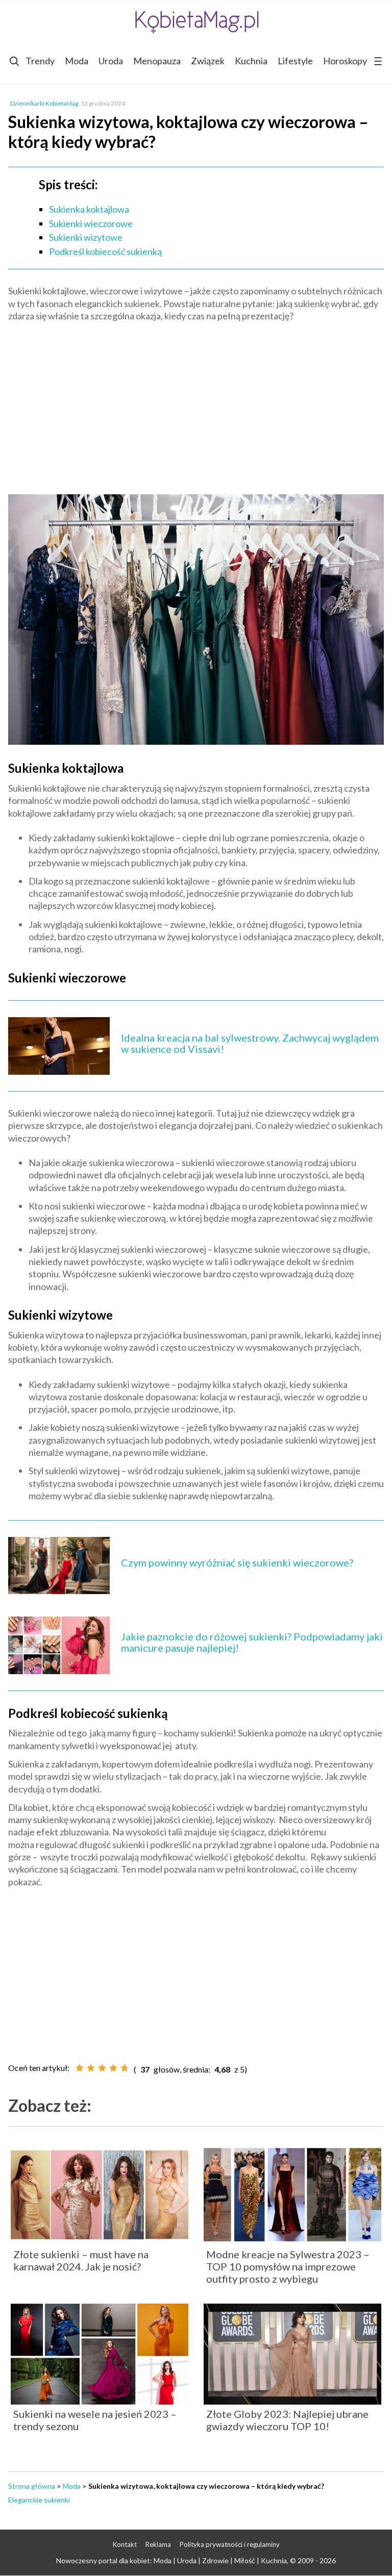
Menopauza (157, 61)
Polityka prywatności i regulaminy (230, 2544)
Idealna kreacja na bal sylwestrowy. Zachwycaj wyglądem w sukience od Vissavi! (250, 1043)
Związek (208, 61)
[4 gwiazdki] (113, 2068)
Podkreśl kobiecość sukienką (105, 251)
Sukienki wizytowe (86, 237)
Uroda (111, 61)
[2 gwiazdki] (91, 2068)
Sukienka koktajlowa (89, 209)
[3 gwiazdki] (102, 2068)
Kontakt (125, 2544)
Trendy (40, 61)
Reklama (158, 2544)
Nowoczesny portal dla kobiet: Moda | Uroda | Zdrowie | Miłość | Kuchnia (171, 2560)
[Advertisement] (196, 403)
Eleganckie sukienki (39, 2500)
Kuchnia (251, 61)
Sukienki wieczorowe (91, 223)
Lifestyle (295, 61)
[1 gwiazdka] (80, 2068)
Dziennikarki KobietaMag (44, 103)
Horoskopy (345, 61)
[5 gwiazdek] (125, 2068)
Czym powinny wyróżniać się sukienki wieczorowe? (237, 1562)
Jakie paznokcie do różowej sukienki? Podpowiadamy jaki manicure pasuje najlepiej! (252, 1642)
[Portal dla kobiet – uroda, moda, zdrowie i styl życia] (196, 22)
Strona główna (32, 2486)
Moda (77, 61)
